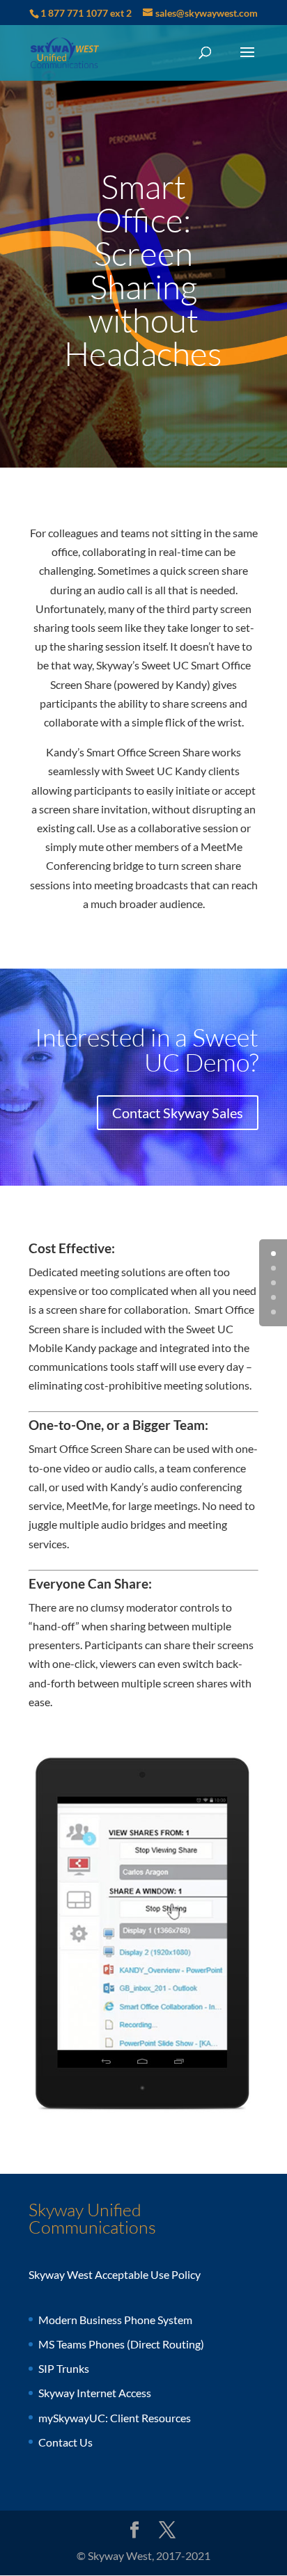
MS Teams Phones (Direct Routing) (121, 2344)
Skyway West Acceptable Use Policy (115, 2274)
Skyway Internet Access (95, 2393)
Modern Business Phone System (115, 2320)
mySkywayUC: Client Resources (115, 2418)
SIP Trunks (64, 2368)
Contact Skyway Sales (178, 1113)
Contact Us (65, 2442)
